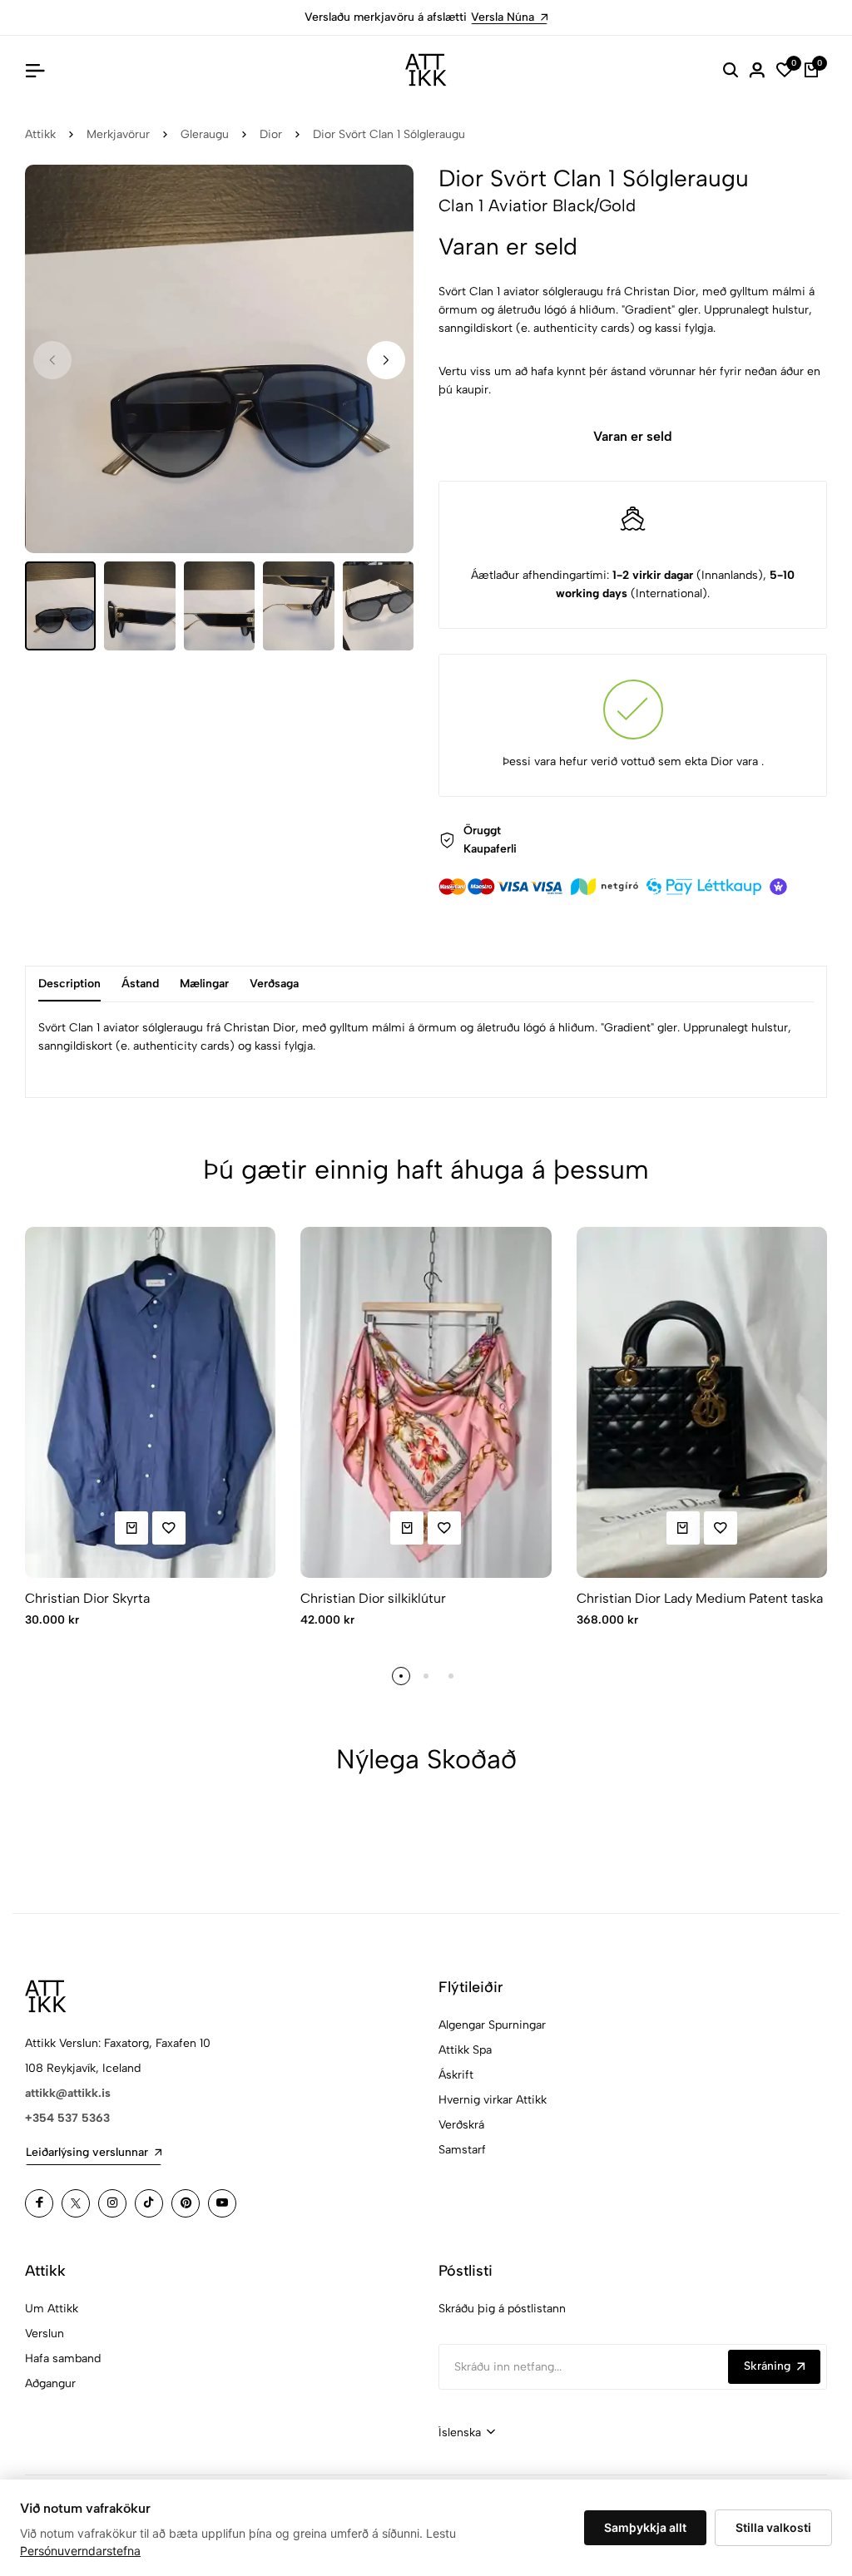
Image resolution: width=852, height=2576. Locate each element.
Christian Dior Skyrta (87, 1598)
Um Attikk (52, 2309)
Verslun (45, 2334)
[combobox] (467, 2433)
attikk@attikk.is (68, 2093)
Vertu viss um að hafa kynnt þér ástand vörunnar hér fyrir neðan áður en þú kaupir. (629, 381)
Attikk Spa (465, 2050)
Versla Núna (503, 17)
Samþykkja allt (645, 2527)
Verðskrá (461, 2125)
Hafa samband (63, 2358)
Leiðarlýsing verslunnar (87, 2152)
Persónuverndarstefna (80, 2551)
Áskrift (456, 2075)
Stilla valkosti (773, 2527)
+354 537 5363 (67, 2118)
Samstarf (462, 2150)
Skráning (767, 2366)
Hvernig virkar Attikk (493, 2100)
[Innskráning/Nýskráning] (757, 70)
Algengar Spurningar (492, 2025)
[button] (386, 360)
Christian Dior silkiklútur (373, 1598)
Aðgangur (50, 2383)
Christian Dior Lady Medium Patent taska (700, 1598)
